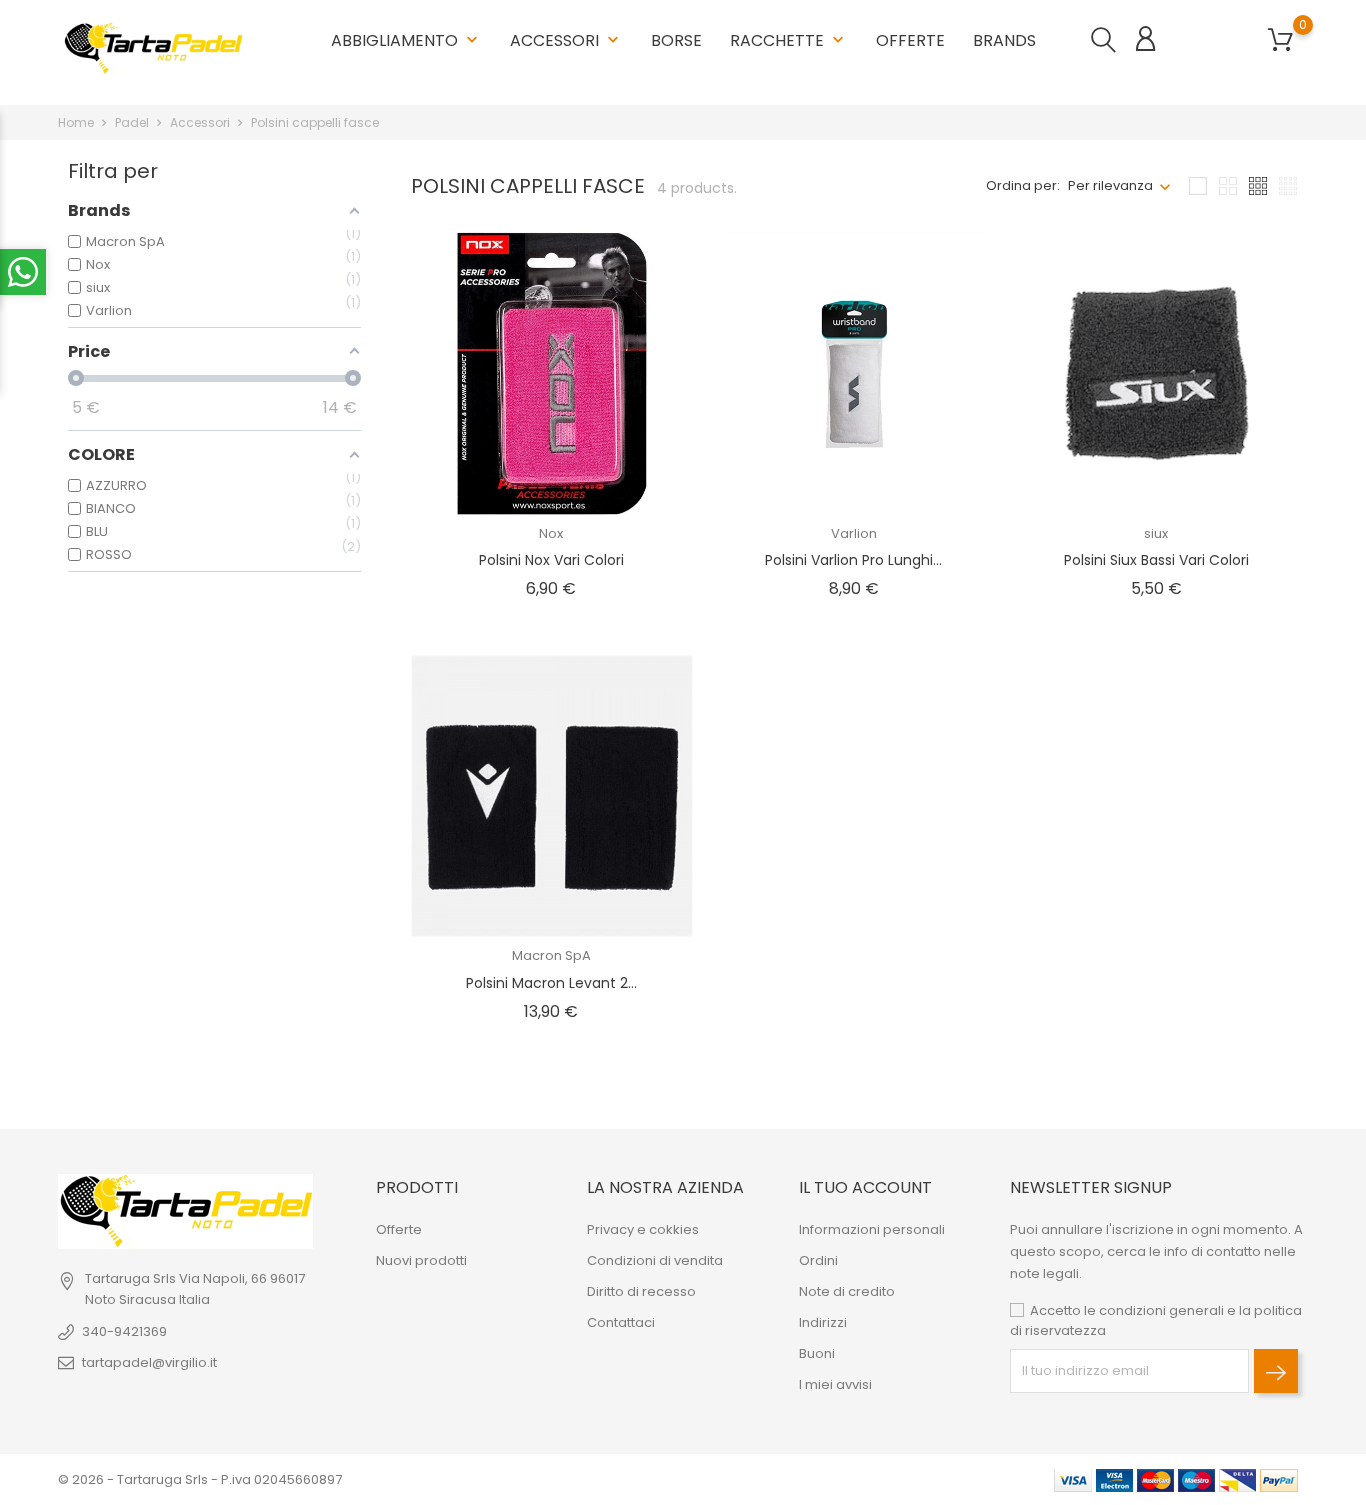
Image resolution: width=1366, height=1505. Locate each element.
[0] (1280, 40)
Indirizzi (823, 1322)
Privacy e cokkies (643, 1229)
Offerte (910, 40)
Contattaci (621, 1322)
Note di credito (847, 1291)
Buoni (817, 1353)
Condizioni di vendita (655, 1260)
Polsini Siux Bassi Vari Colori (1156, 560)
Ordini (818, 1260)
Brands (1004, 33)
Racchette (789, 32)
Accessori (566, 40)
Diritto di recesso (641, 1291)
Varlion (854, 533)
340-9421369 (124, 1331)
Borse (676, 40)
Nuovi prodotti (421, 1260)
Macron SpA (551, 955)
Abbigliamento (406, 40)
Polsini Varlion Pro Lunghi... (853, 560)
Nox (551, 533)
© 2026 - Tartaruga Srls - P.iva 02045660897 (200, 1479)
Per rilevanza (1110, 185)
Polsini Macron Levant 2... (551, 983)
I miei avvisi (835, 1384)
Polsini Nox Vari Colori (551, 560)
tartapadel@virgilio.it (149, 1362)
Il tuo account (865, 1187)
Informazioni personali (872, 1229)
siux (1156, 533)
